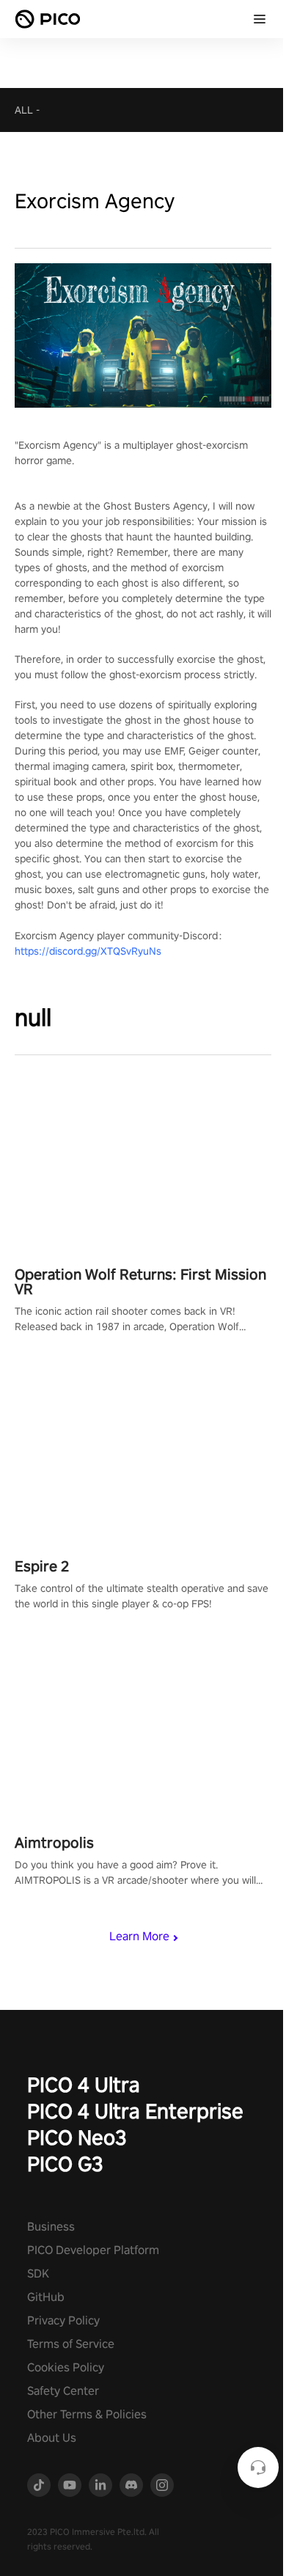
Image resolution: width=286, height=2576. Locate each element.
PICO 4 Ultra (84, 2084)
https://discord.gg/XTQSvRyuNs (88, 951)
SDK (38, 2274)
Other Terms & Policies (87, 2414)
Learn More (139, 1936)
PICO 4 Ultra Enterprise (135, 2111)
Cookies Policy (66, 2367)
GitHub (46, 2297)
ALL (24, 110)
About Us (52, 2438)
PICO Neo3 (77, 2137)
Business (51, 2227)
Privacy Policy (63, 2320)
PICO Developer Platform (93, 2250)
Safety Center (63, 2391)
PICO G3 (65, 2164)
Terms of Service (71, 2344)
